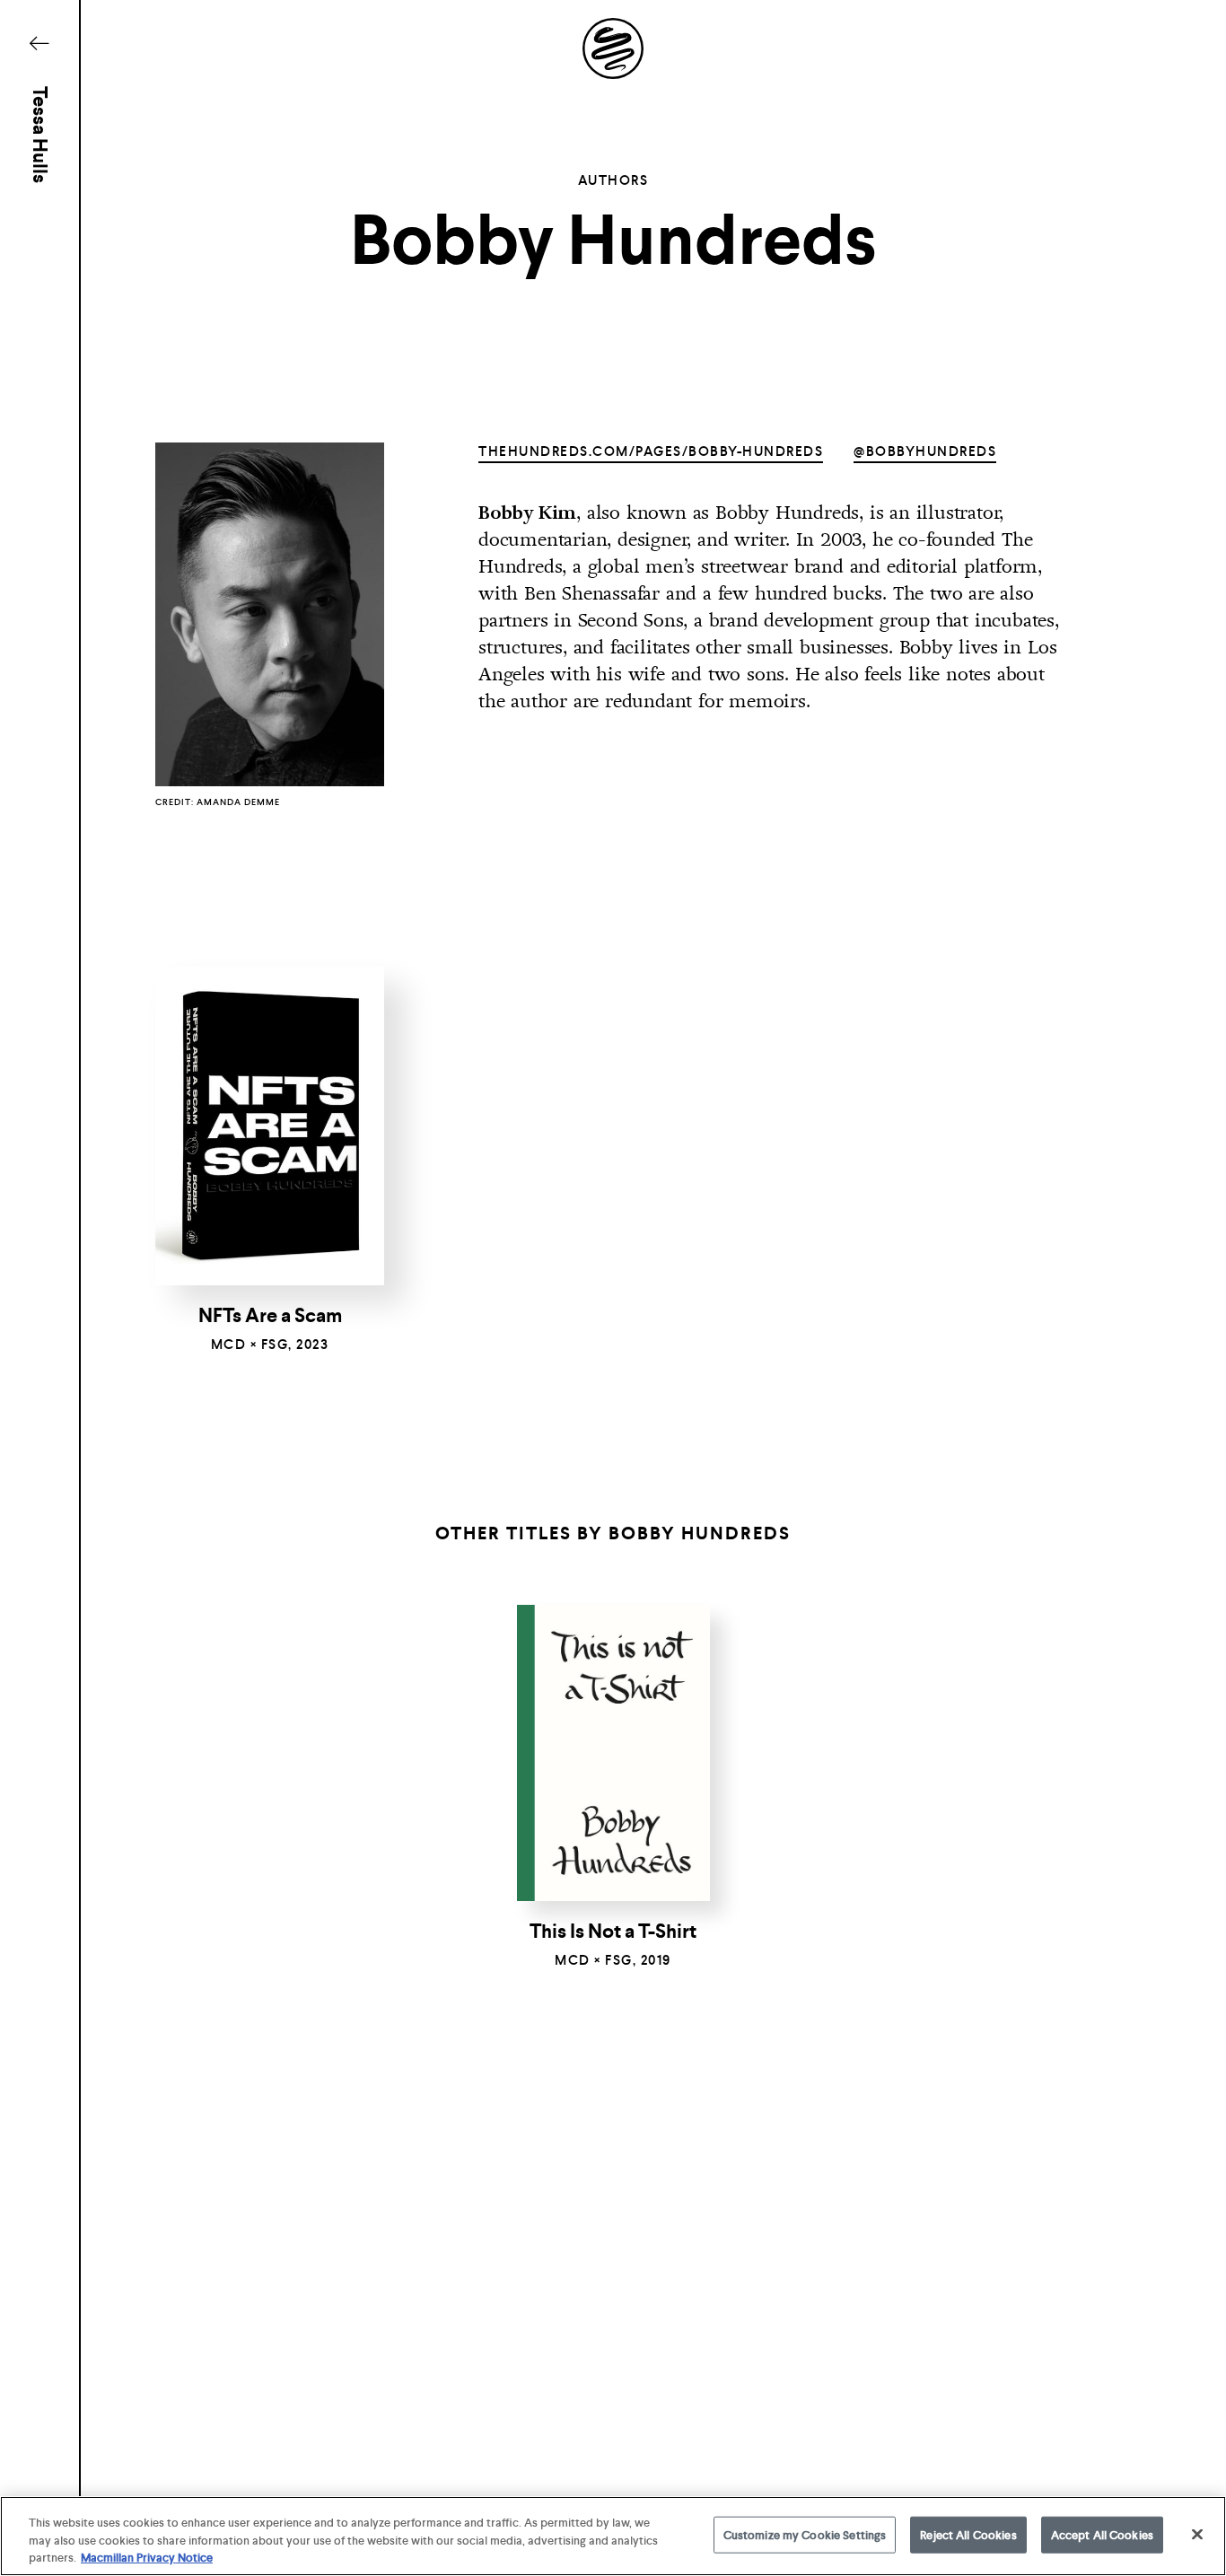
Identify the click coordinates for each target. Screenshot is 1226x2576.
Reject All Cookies (968, 2534)
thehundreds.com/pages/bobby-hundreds (651, 451)
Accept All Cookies (1102, 2534)
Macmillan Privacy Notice (147, 2558)
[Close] (1197, 2534)
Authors (613, 180)
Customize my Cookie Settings (805, 2534)
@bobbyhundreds (925, 451)
